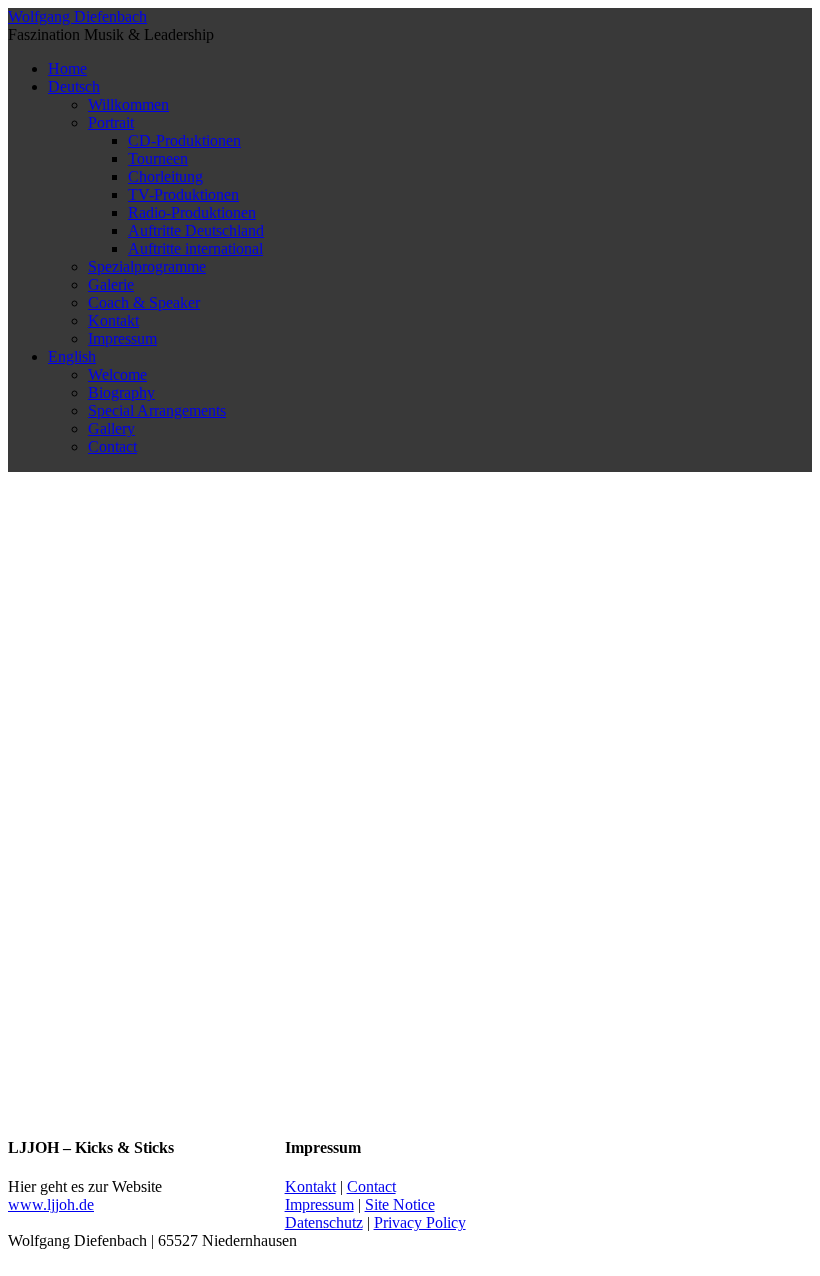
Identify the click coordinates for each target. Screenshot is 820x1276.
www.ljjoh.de (51, 1204)
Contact (112, 446)
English (72, 356)
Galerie (111, 284)
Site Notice (400, 1204)
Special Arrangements (157, 410)
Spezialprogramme (147, 266)
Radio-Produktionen (192, 212)
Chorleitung (165, 176)
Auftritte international (195, 248)
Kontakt (113, 320)
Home (67, 68)
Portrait (111, 122)
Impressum (122, 338)
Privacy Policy (420, 1222)
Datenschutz (324, 1222)
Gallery (111, 428)
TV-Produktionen (183, 194)
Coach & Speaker (144, 302)
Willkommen (128, 104)
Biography (121, 392)
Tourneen (158, 158)
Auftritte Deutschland (196, 230)
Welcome (117, 374)
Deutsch (74, 86)
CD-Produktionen (184, 140)
